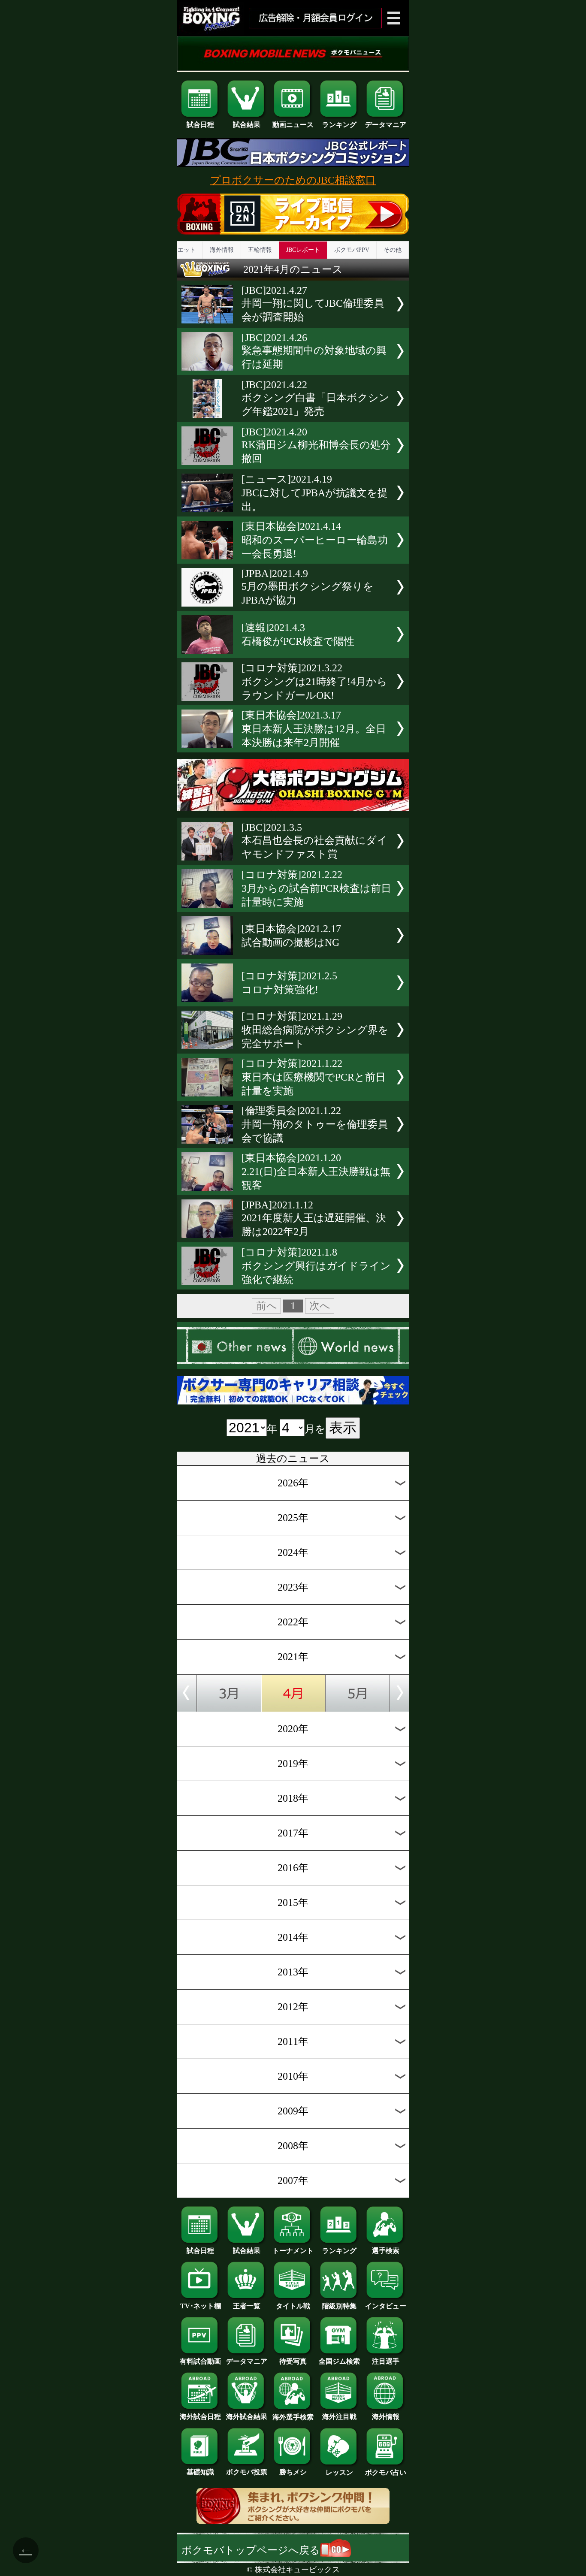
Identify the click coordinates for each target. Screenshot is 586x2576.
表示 (343, 1428)
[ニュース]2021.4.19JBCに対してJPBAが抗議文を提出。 (315, 493)
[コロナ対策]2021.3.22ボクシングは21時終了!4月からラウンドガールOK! (314, 682)
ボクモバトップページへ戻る (251, 2550)
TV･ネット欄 (201, 2306)
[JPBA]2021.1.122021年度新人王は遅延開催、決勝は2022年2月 (314, 1218)
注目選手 (386, 2361)
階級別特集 (339, 2306)
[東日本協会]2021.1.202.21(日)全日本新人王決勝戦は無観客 (316, 1172)
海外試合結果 (247, 2417)
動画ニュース (293, 125)
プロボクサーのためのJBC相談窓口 (293, 180)
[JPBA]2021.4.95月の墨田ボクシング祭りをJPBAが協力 (308, 587)
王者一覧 (247, 2306)
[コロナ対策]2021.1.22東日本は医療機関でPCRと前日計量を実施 (314, 1077)
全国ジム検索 (339, 2361)
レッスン (339, 2472)
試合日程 (200, 125)
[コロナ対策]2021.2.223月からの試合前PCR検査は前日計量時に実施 (316, 888)
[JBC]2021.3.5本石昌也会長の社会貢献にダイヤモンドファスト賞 (314, 841)
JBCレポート (303, 250)
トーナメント (293, 2251)
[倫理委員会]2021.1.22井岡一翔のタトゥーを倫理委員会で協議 (315, 1124)
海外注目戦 (339, 2417)
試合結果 (247, 125)
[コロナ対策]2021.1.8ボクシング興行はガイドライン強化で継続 (316, 1266)
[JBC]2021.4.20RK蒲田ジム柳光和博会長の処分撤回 (316, 445)
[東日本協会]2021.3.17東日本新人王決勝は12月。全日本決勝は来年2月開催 (314, 729)
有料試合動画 (200, 2361)
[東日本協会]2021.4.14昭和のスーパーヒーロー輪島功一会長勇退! (315, 540)
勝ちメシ (293, 2472)
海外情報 (222, 250)
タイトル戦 (293, 2306)
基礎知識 (200, 2472)
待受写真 (293, 2361)
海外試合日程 (200, 2417)
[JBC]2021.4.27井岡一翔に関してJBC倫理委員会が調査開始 (313, 304)
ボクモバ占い (386, 2472)
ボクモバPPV (352, 250)
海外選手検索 (293, 2417)
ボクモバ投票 (247, 2472)
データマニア (386, 125)
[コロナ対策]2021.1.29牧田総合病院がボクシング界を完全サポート (315, 1030)
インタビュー (386, 2306)
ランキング (339, 125)
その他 (393, 250)
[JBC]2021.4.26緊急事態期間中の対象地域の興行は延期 (314, 351)
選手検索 (386, 2251)
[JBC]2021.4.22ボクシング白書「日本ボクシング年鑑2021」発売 (316, 398)
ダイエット (181, 250)
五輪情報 (260, 250)
